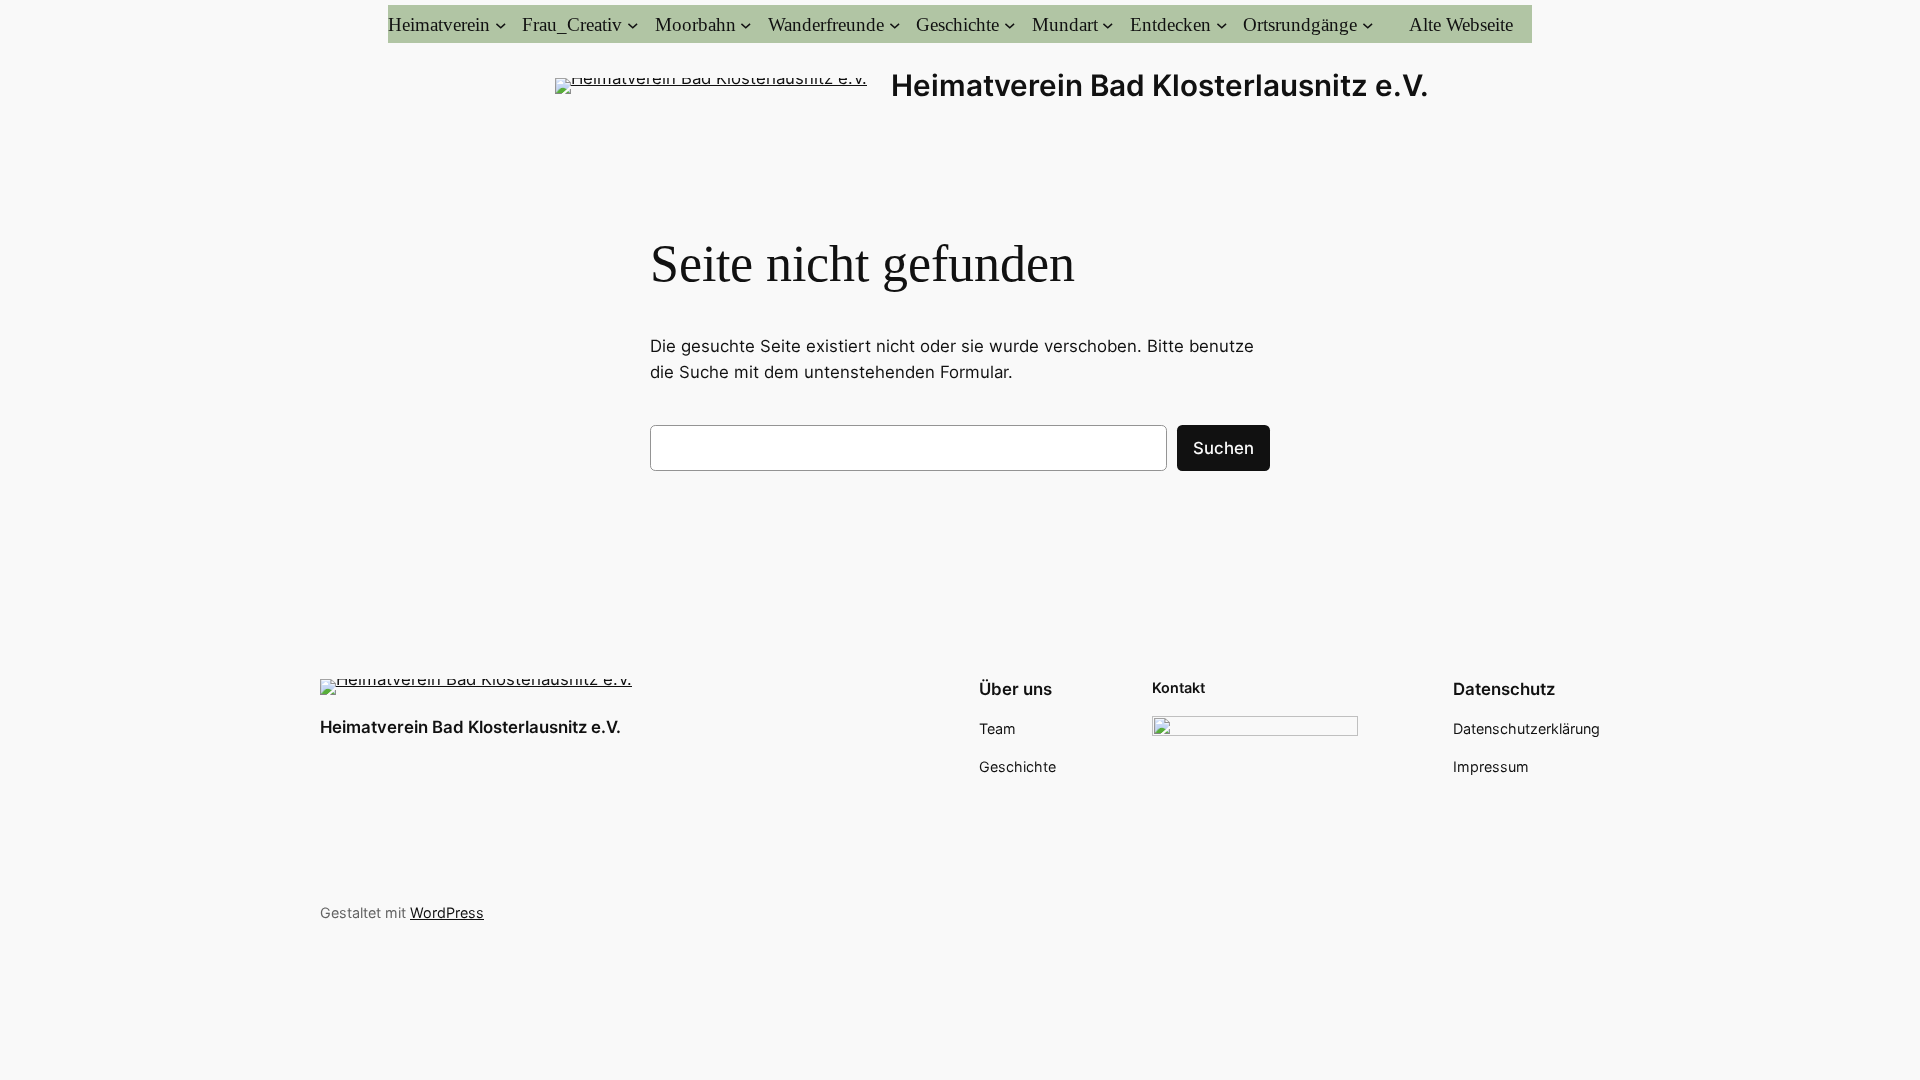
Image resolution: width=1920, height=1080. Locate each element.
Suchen (1223, 448)
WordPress (447, 912)
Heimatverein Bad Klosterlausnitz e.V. (1160, 85)
